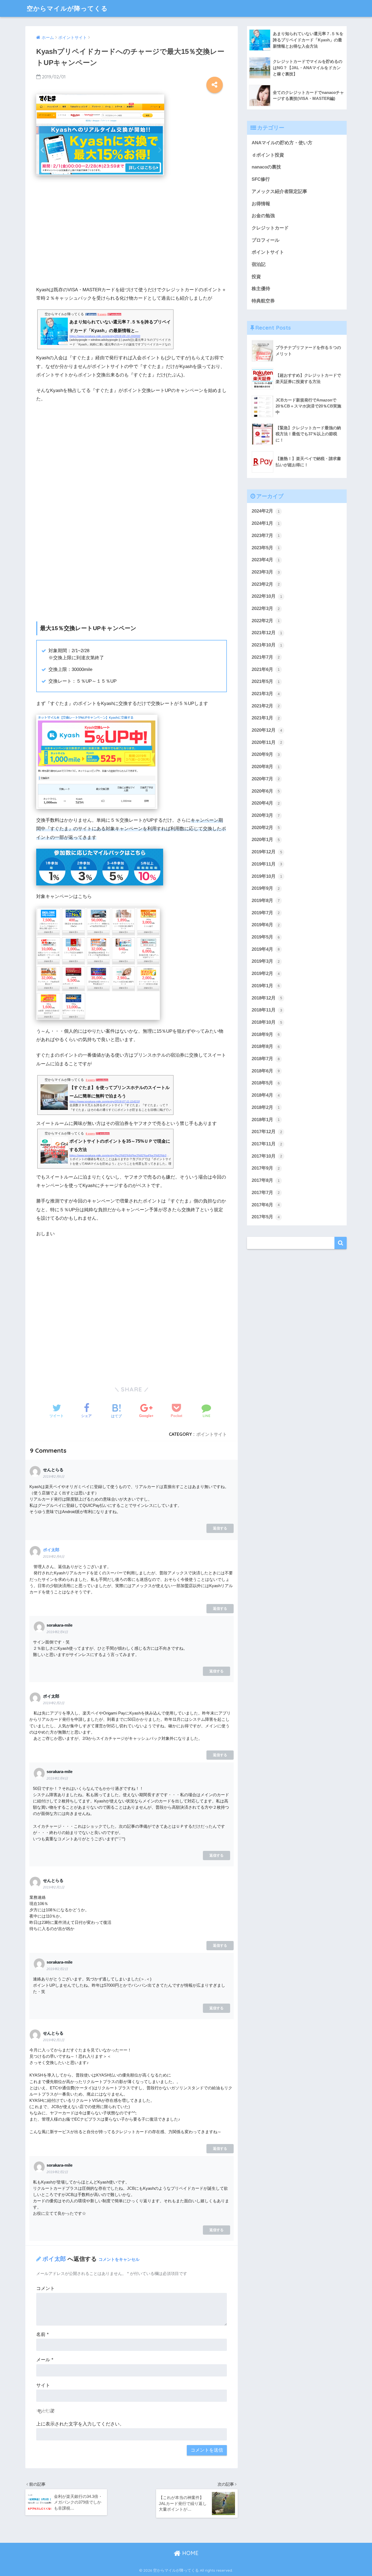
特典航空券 (263, 301)
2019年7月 (266, 913)
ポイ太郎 (51, 1550)
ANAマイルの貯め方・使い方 (282, 143)
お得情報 (261, 204)
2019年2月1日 (54, 1887)
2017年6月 (266, 1205)
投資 (256, 277)
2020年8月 (266, 767)
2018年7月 (266, 1059)
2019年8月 (266, 901)
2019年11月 (267, 864)
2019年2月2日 (54, 1703)
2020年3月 (266, 815)
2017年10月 (267, 1156)
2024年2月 (266, 511)
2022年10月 (267, 596)
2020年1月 (266, 840)
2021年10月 (267, 645)
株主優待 (261, 289)
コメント (45, 2288)
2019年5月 (266, 937)
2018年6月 (266, 1071)
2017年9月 (266, 1168)
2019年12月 (267, 852)
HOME (190, 2553)
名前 (42, 2334)
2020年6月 (266, 791)
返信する (220, 1528)
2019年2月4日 (54, 1557)
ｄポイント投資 (268, 155)
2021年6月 (266, 669)
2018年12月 (267, 998)
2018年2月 (266, 1107)
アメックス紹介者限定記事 (279, 191)
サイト (43, 2385)
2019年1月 (266, 986)
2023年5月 (266, 548)
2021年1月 (266, 718)
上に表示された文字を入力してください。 (80, 2424)
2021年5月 (266, 681)
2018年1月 (266, 1120)
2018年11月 (267, 1010)
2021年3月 (266, 694)
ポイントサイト (212, 1434)
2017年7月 (266, 1193)
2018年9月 (266, 1034)
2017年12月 (267, 1132)
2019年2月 (266, 973)
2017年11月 (267, 1144)
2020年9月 (266, 754)
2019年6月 (266, 925)
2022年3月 (266, 608)
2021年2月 (266, 706)
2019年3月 (266, 961)
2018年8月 (266, 1046)
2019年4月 (266, 949)
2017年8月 (266, 1180)
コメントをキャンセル (119, 2259)
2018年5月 (266, 1083)
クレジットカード (270, 228)
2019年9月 (266, 888)
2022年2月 (266, 621)
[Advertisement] (132, 230)
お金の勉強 (263, 216)
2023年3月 (266, 572)
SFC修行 (261, 179)
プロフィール (266, 240)
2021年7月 (266, 657)
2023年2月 (266, 584)
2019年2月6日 (54, 1477)
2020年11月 (267, 742)
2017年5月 (266, 1217)
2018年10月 (267, 1022)
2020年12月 (267, 730)
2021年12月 (267, 633)
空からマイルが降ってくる (67, 8)
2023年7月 (266, 536)
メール (45, 2360)
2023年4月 (266, 560)
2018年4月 (266, 1095)
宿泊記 (259, 264)
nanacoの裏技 (266, 167)
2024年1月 (266, 523)
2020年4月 (266, 803)
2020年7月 (266, 779)
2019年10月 (267, 876)
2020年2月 (266, 828)
